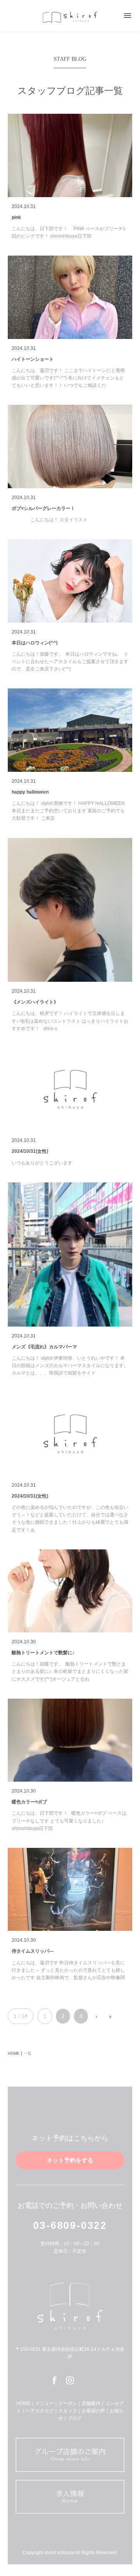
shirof (70, 17)
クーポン (68, 2403)
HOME (23, 2403)
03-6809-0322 (70, 2225)
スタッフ (68, 2411)
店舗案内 (91, 2403)
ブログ (75, 2418)
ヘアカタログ (40, 2411)
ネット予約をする (70, 2160)
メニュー (44, 2403)
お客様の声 (93, 2411)
